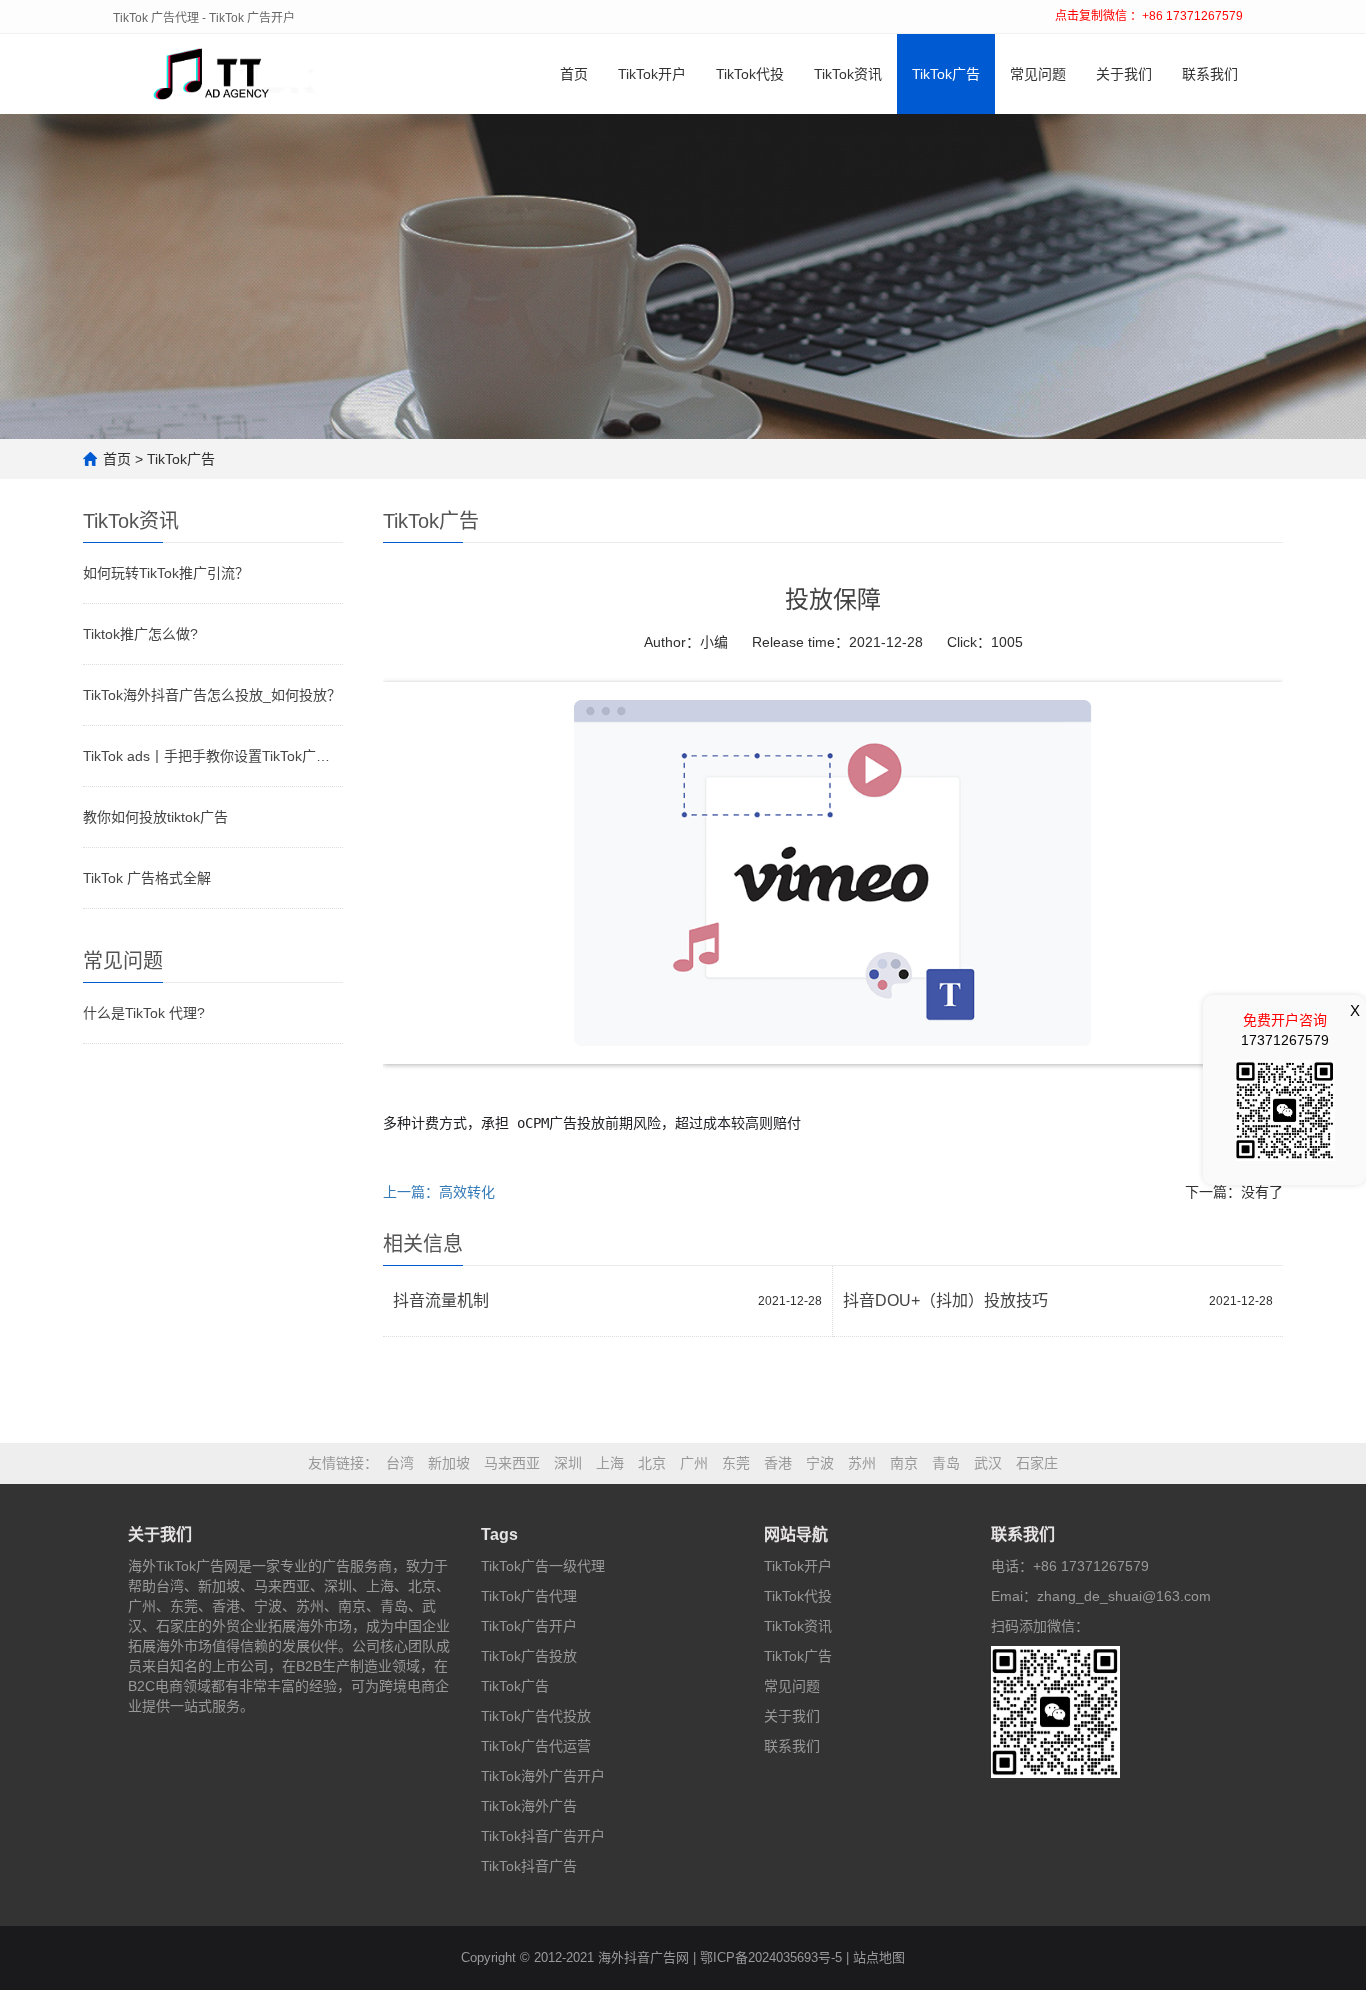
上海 (610, 1463)
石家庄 (1037, 1463)
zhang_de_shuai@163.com (1124, 1596)
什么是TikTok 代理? (144, 1013)
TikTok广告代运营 (536, 1746)
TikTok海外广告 (529, 1806)
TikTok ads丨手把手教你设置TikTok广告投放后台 (213, 756)
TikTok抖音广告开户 (543, 1836)
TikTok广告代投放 (536, 1716)
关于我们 (1124, 74)
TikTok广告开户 (529, 1626)
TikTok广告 (946, 74)
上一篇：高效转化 (439, 1192)
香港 (778, 1463)
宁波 (820, 1463)
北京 (652, 1463)
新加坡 (449, 1463)
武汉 (988, 1463)
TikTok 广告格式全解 (147, 878)
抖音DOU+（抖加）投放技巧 (945, 1300)
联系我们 (1210, 74)
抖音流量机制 (441, 1300)
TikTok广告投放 (529, 1656)
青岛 (946, 1463)
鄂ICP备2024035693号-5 (771, 1957)
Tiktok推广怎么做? (140, 634)
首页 (574, 74)
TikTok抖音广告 (529, 1866)
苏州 (862, 1463)
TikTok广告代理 (529, 1596)
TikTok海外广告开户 (543, 1776)
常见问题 (1038, 74)
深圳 (568, 1463)
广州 (694, 1463)
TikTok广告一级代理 (543, 1566)
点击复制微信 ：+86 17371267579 (1149, 16)
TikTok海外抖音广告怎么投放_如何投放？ (212, 695)
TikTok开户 (652, 74)
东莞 (736, 1463)
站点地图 (879, 1957)
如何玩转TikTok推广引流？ (166, 573)
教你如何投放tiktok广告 (155, 817)
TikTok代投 (750, 74)
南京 (904, 1463)
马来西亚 (512, 1463)
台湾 (400, 1463)
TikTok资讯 (848, 74)
